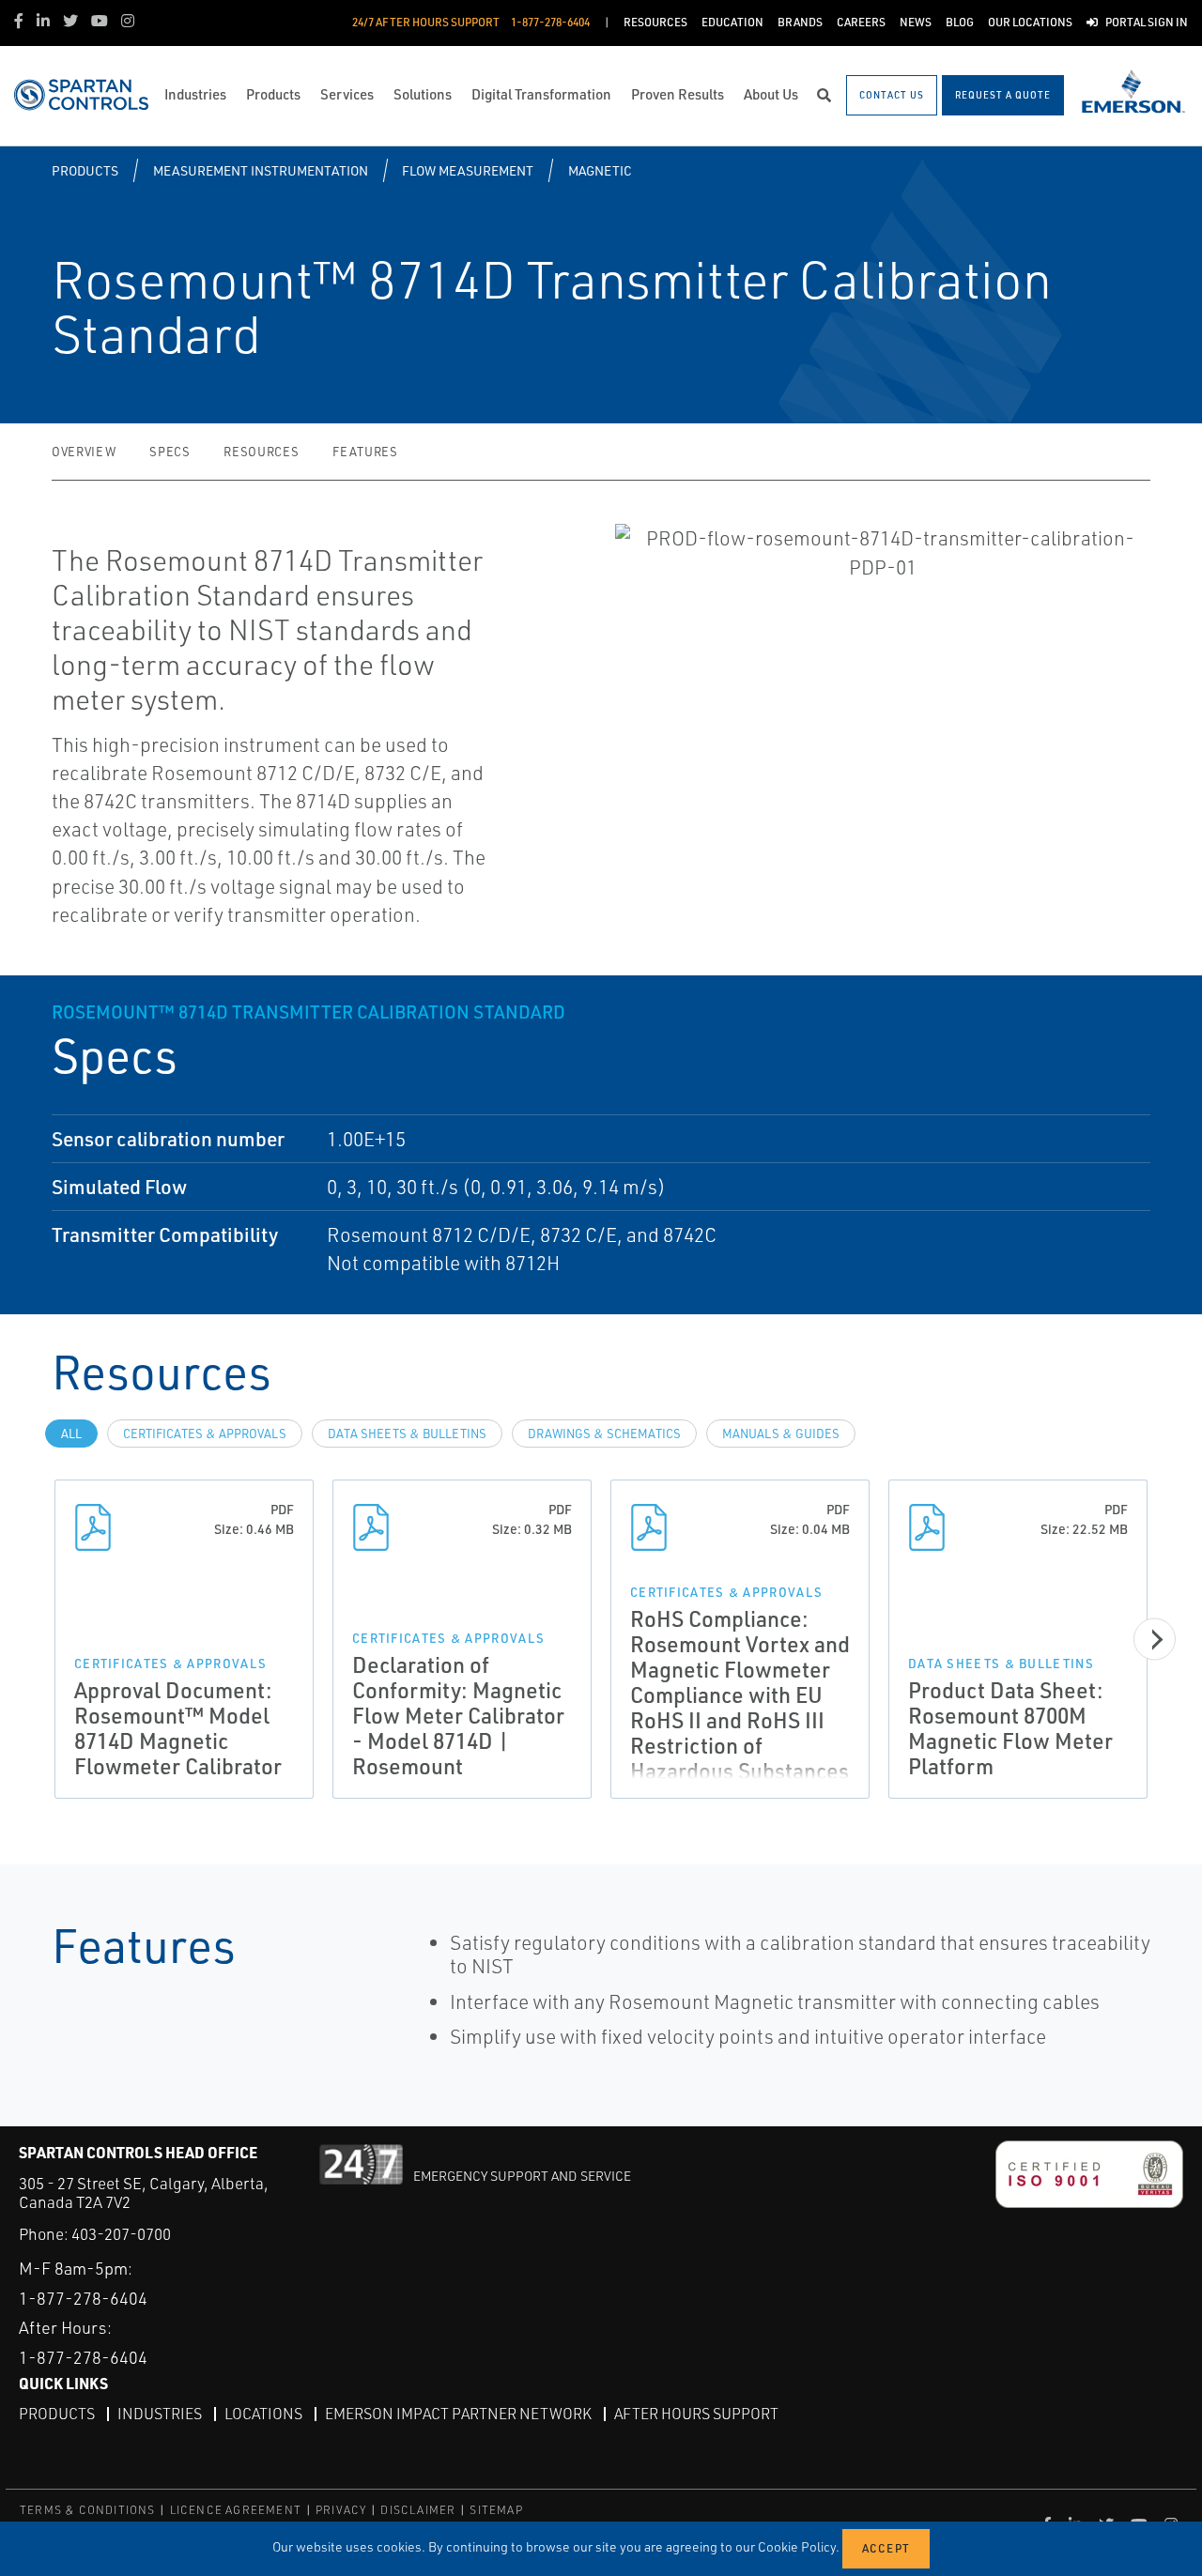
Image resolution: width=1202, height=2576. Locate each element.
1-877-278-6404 (83, 2298)
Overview (84, 452)
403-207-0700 (121, 2234)
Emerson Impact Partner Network (458, 2414)
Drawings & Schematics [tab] (604, 1434)
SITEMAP (496, 2510)
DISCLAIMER (418, 2510)
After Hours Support (696, 2414)
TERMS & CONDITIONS (88, 2510)
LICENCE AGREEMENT (236, 2510)
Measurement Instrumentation (261, 170)
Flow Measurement (468, 170)
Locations (263, 2414)
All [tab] (71, 1434)
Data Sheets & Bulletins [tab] (407, 1434)
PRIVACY (341, 2510)
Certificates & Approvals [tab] (205, 1434)
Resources (261, 452)
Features (365, 452)
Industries (160, 2414)
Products (85, 170)
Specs (170, 452)
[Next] (1155, 1640)
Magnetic (600, 170)
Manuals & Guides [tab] (781, 1434)
